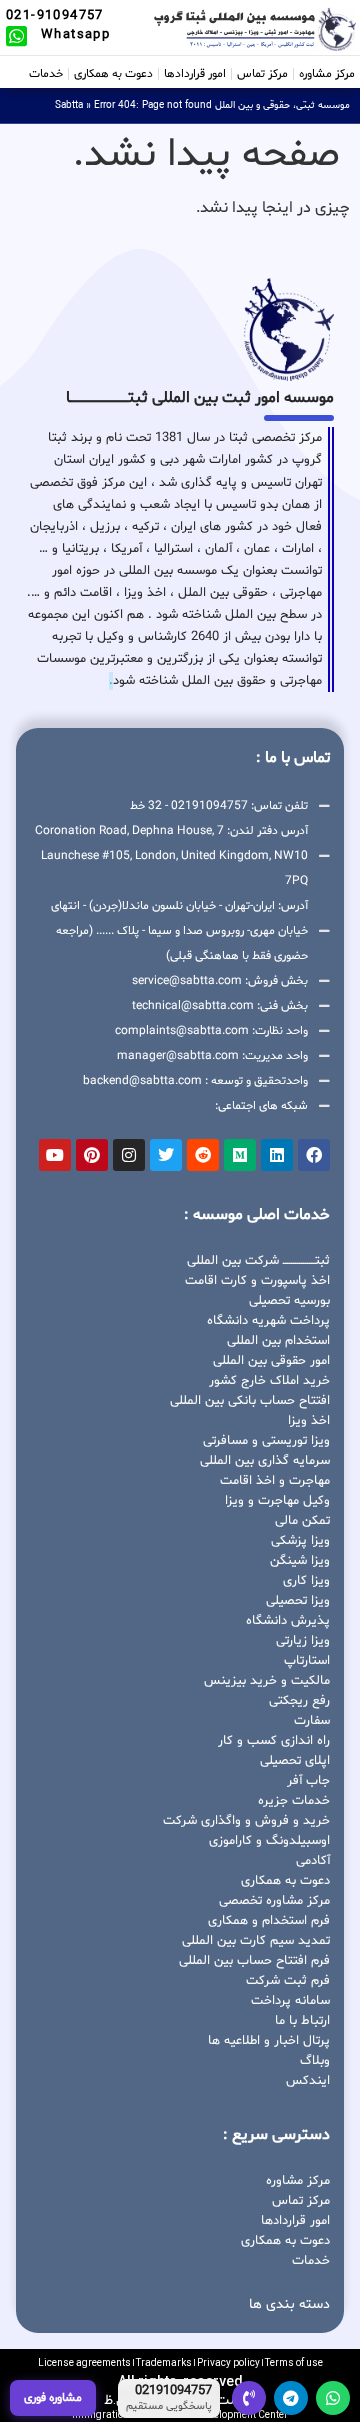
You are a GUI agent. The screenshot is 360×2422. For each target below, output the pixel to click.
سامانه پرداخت (290, 2001)
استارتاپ (307, 1661)
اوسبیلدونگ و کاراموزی (269, 1841)
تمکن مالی (302, 1521)
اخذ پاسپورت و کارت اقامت (257, 1281)
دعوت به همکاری (113, 74)
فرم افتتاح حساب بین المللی (254, 1961)
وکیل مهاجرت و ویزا (277, 1501)
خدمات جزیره (294, 1801)
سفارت (312, 1721)
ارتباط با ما (302, 2021)
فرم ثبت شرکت (288, 1981)
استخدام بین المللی (278, 1341)
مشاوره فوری (53, 2398)
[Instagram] (129, 1155)
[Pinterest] (92, 1155)
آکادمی (313, 1861)
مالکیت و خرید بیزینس (267, 1681)
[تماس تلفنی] (249, 2398)
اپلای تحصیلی (295, 1761)
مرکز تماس (262, 74)
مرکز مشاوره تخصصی (274, 1901)
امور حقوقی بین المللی (271, 1361)
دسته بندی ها (289, 2304)
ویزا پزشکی (300, 1541)
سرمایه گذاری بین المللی (265, 1461)
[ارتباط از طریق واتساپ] (333, 2398)
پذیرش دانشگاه (288, 1621)
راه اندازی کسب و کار (274, 1741)
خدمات (46, 74)
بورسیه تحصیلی (289, 1301)
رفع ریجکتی (299, 1701)
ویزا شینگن (300, 1561)
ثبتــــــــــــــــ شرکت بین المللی (258, 1261)
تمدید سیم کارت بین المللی (256, 1941)
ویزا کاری (306, 1581)
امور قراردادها (195, 74)
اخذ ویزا (309, 1421)
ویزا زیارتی (303, 1641)
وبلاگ (315, 2061)
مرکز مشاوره (327, 74)
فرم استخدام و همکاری (269, 1921)
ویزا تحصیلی (298, 1601)
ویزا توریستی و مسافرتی (266, 1441)
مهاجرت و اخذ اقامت (275, 1481)
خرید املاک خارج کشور (269, 1381)
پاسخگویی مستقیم (169, 2407)
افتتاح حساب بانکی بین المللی (250, 1401)
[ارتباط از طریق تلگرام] (291, 2398)
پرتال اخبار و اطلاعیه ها (269, 2041)
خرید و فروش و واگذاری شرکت (246, 1821)
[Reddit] (203, 1155)
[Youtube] (55, 1155)
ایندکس (308, 2081)
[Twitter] (166, 1155)
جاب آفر (308, 1781)
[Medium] (240, 1155)
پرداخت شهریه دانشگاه (268, 1321)
